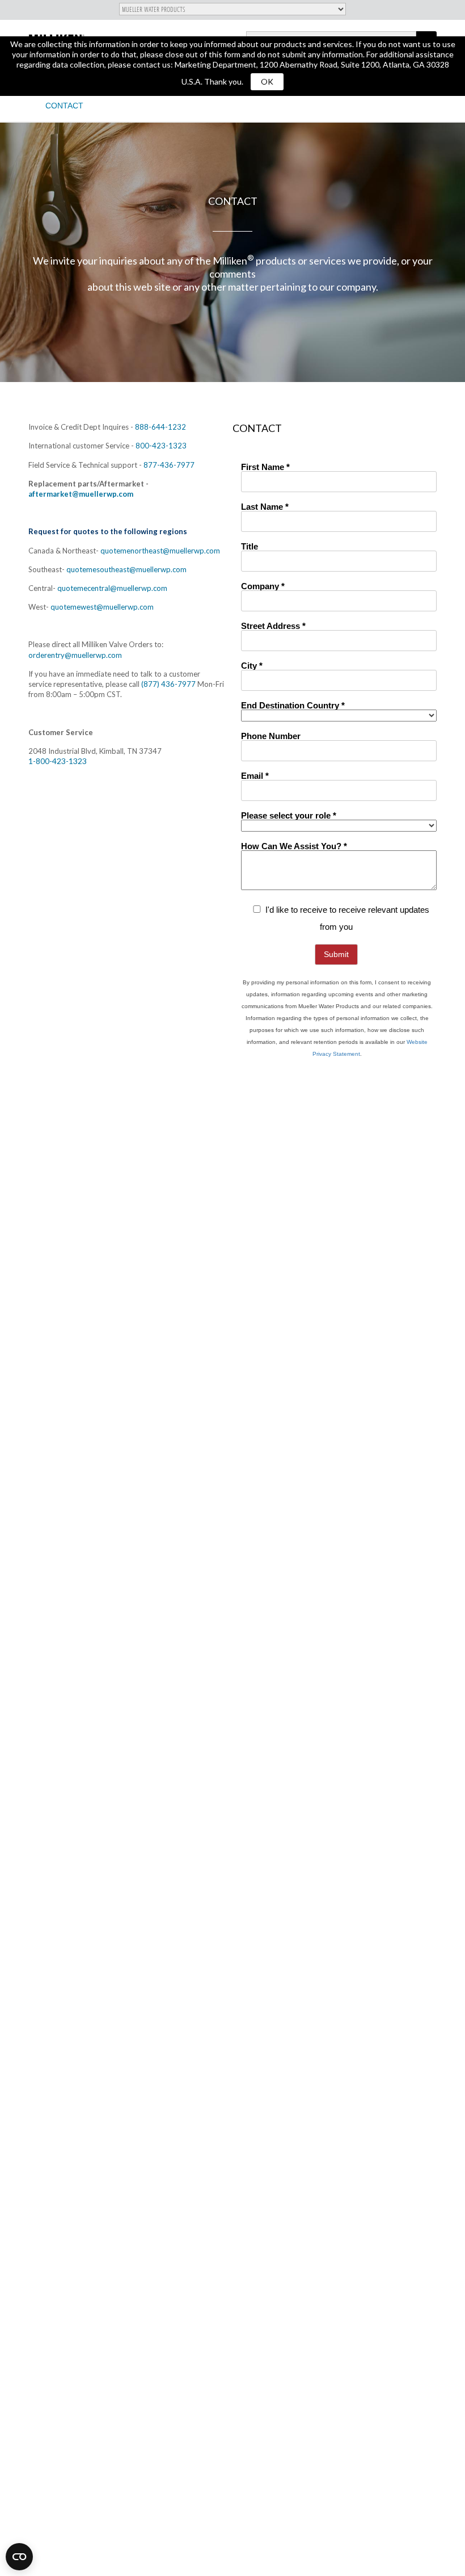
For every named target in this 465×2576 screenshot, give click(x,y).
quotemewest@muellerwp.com (102, 607)
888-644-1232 (160, 427)
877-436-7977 (169, 465)
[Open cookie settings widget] (19, 2557)
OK (267, 81)
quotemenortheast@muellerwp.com (160, 551)
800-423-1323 (161, 446)
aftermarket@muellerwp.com (81, 494)
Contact (64, 106)
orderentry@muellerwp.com (75, 655)
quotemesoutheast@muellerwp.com (126, 569)
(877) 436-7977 (168, 684)
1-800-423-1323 (58, 761)
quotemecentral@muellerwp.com (112, 588)
